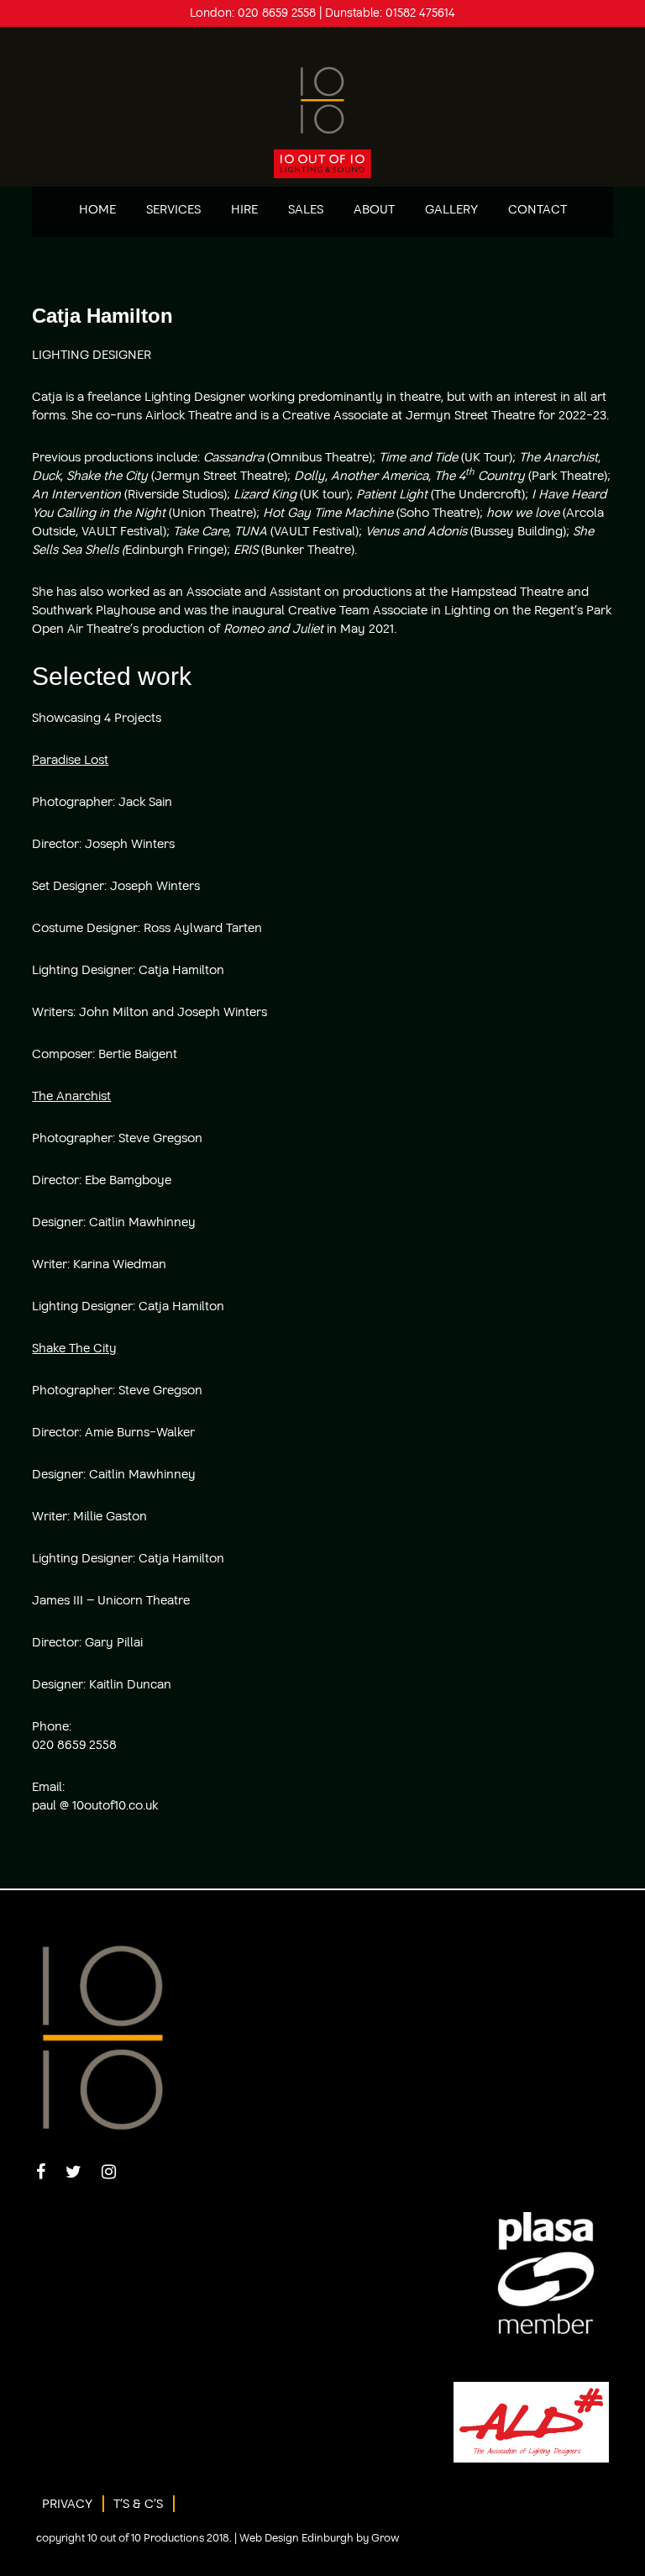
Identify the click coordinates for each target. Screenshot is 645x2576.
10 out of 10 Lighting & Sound (322, 115)
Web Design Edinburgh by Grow (320, 2538)
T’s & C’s (138, 2504)
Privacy (67, 2504)
